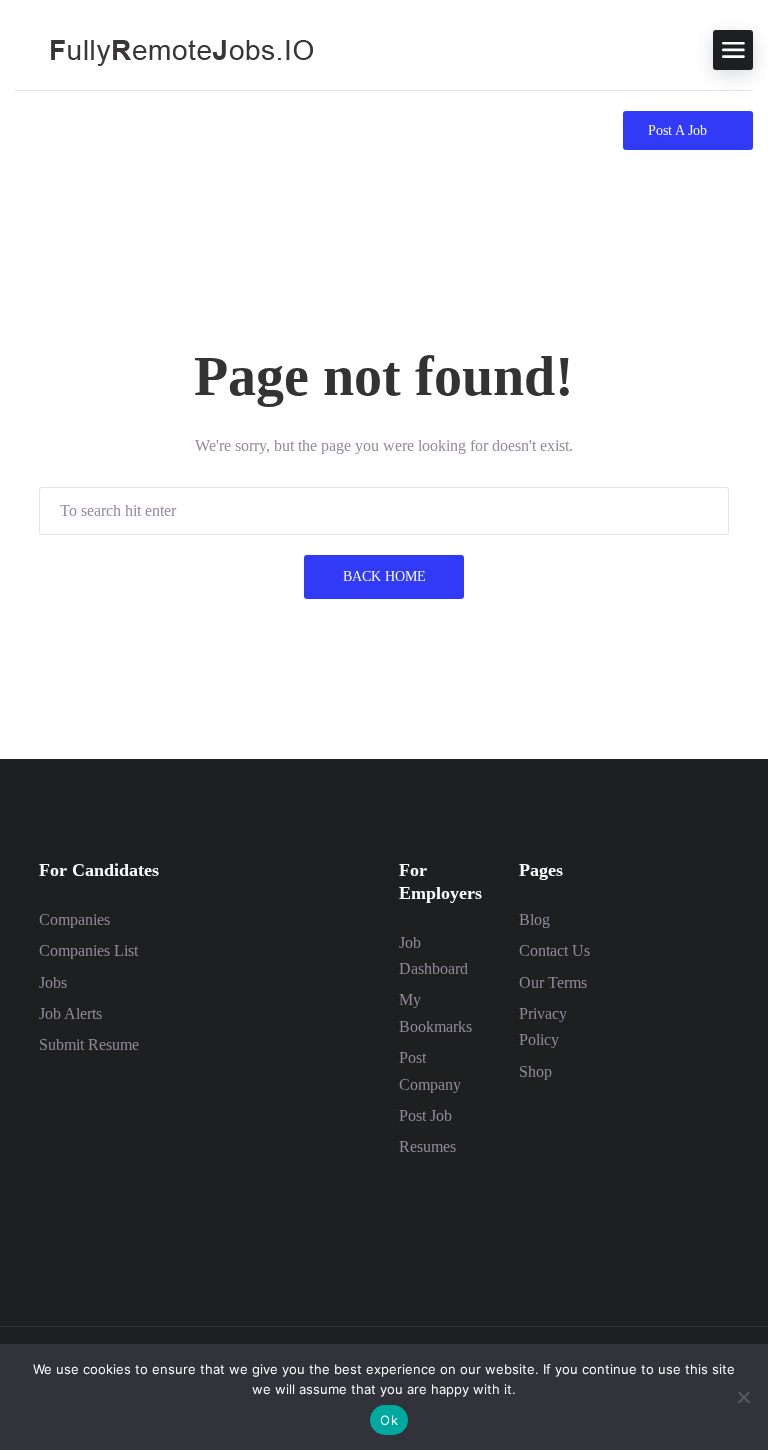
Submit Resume (89, 1044)
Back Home (384, 576)
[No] (743, 1397)
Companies (74, 919)
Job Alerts (70, 1013)
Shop (535, 1071)
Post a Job (677, 130)
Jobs (53, 982)
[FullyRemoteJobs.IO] (165, 48)
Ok (389, 1420)
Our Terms (553, 982)
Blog (534, 919)
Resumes (427, 1146)
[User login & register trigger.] (60, 130)
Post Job (425, 1115)
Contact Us (554, 950)
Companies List (88, 950)
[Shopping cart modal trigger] (23, 130)
